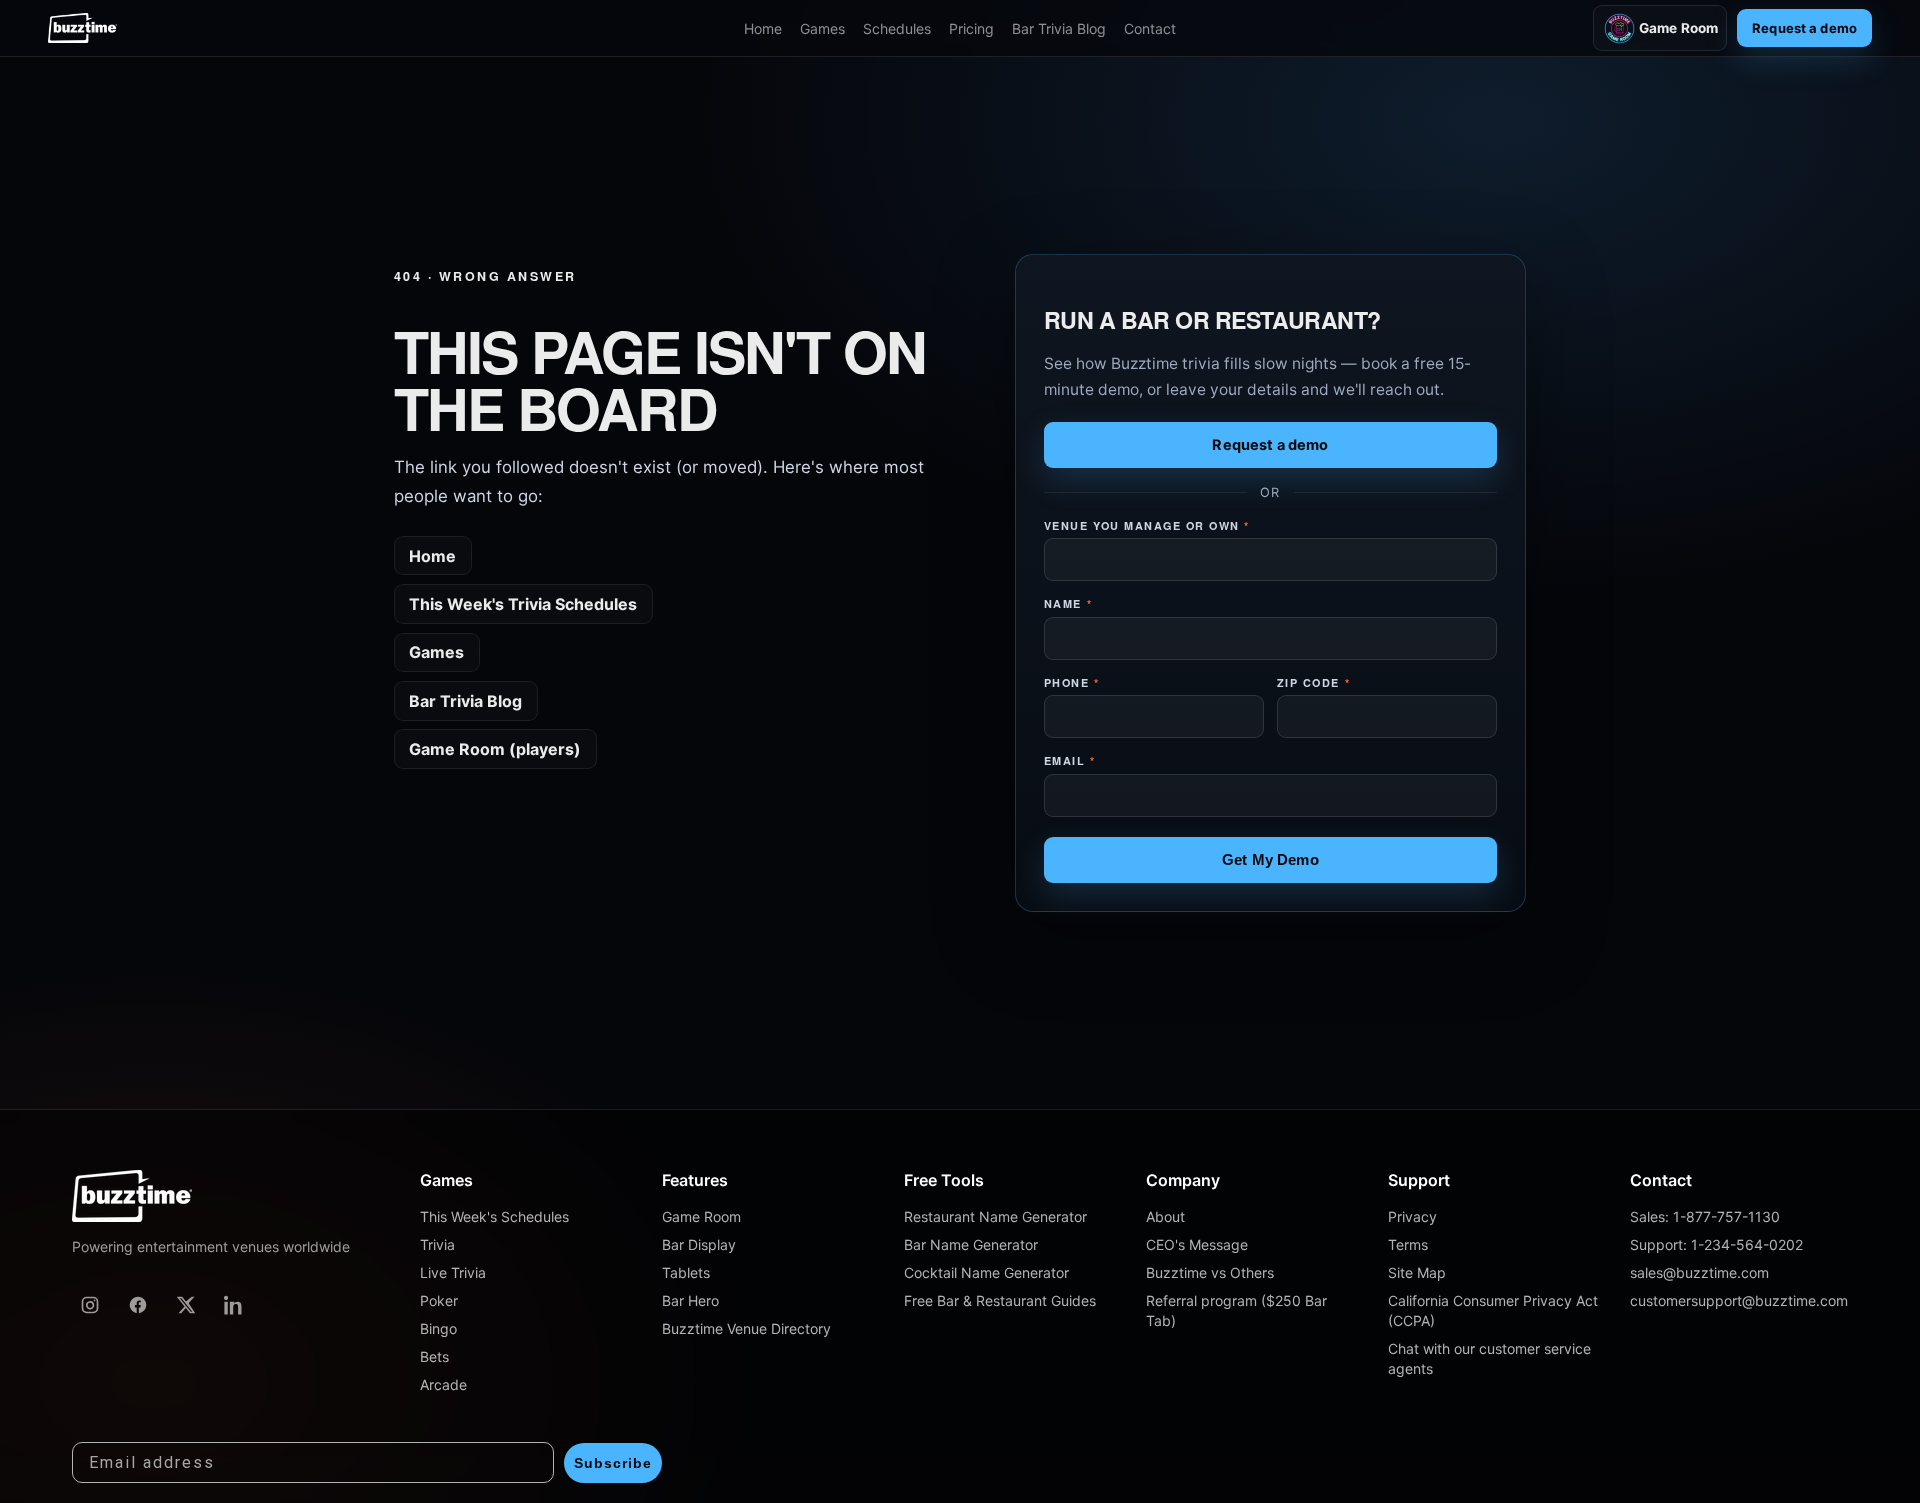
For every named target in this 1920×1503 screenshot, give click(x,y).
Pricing (971, 28)
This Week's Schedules (494, 1216)
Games (822, 28)
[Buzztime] (82, 28)
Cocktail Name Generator (986, 1272)
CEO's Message (1197, 1244)
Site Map (1417, 1272)
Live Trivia (453, 1272)
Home (763, 28)
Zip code (1313, 682)
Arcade (443, 1384)
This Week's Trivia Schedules (523, 604)
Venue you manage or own (1147, 525)
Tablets (686, 1272)
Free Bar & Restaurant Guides (1000, 1300)
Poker (439, 1300)
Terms (1408, 1244)
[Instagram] (90, 1305)
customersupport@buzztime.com (1739, 1300)
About (1165, 1216)
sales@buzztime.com (1699, 1272)
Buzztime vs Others (1210, 1272)
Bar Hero (690, 1300)
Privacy (1412, 1216)
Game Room (1678, 28)
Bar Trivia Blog (1059, 28)
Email (1070, 760)
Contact (1150, 28)
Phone (1072, 682)
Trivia (437, 1244)
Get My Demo (1270, 860)
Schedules (897, 28)
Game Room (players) (495, 749)
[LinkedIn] (234, 1305)
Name (1068, 603)
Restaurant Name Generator (995, 1216)
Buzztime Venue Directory (746, 1328)
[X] (186, 1305)
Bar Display (699, 1244)
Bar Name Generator (971, 1244)
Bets (434, 1356)
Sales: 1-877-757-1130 (1705, 1216)
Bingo (438, 1328)
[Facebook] (138, 1305)
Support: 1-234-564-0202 (1716, 1244)
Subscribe (613, 1463)
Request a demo (1804, 28)
